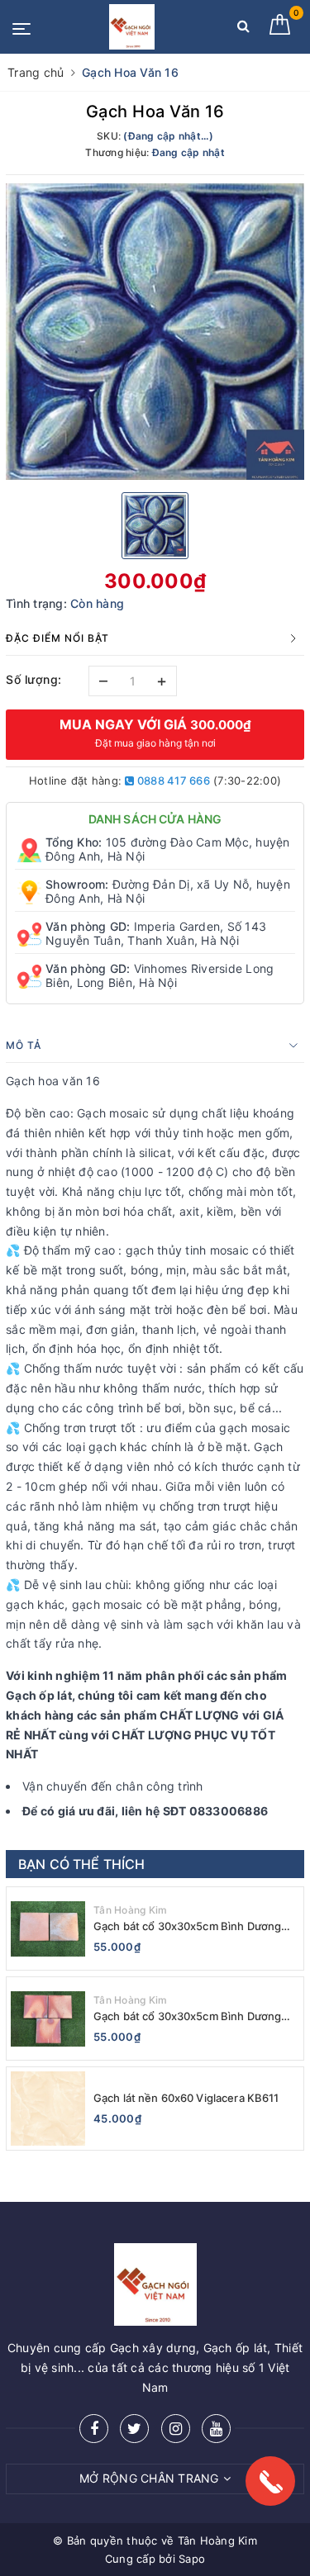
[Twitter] (134, 2429)
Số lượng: (34, 679)
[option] (155, 332)
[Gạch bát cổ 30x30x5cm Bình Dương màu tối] (48, 1928)
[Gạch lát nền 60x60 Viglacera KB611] (48, 2109)
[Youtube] (216, 2429)
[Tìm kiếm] (243, 29)
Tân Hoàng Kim (130, 1910)
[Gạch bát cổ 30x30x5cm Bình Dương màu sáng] (48, 2019)
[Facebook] (94, 2429)
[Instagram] (176, 2429)
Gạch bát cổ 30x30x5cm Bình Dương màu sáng (187, 2016)
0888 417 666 (172, 780)
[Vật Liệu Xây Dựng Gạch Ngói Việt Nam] (132, 27)
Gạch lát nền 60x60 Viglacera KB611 (186, 2098)
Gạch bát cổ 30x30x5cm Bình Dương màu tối (187, 1926)
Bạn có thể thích (82, 1864)
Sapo (192, 2559)
